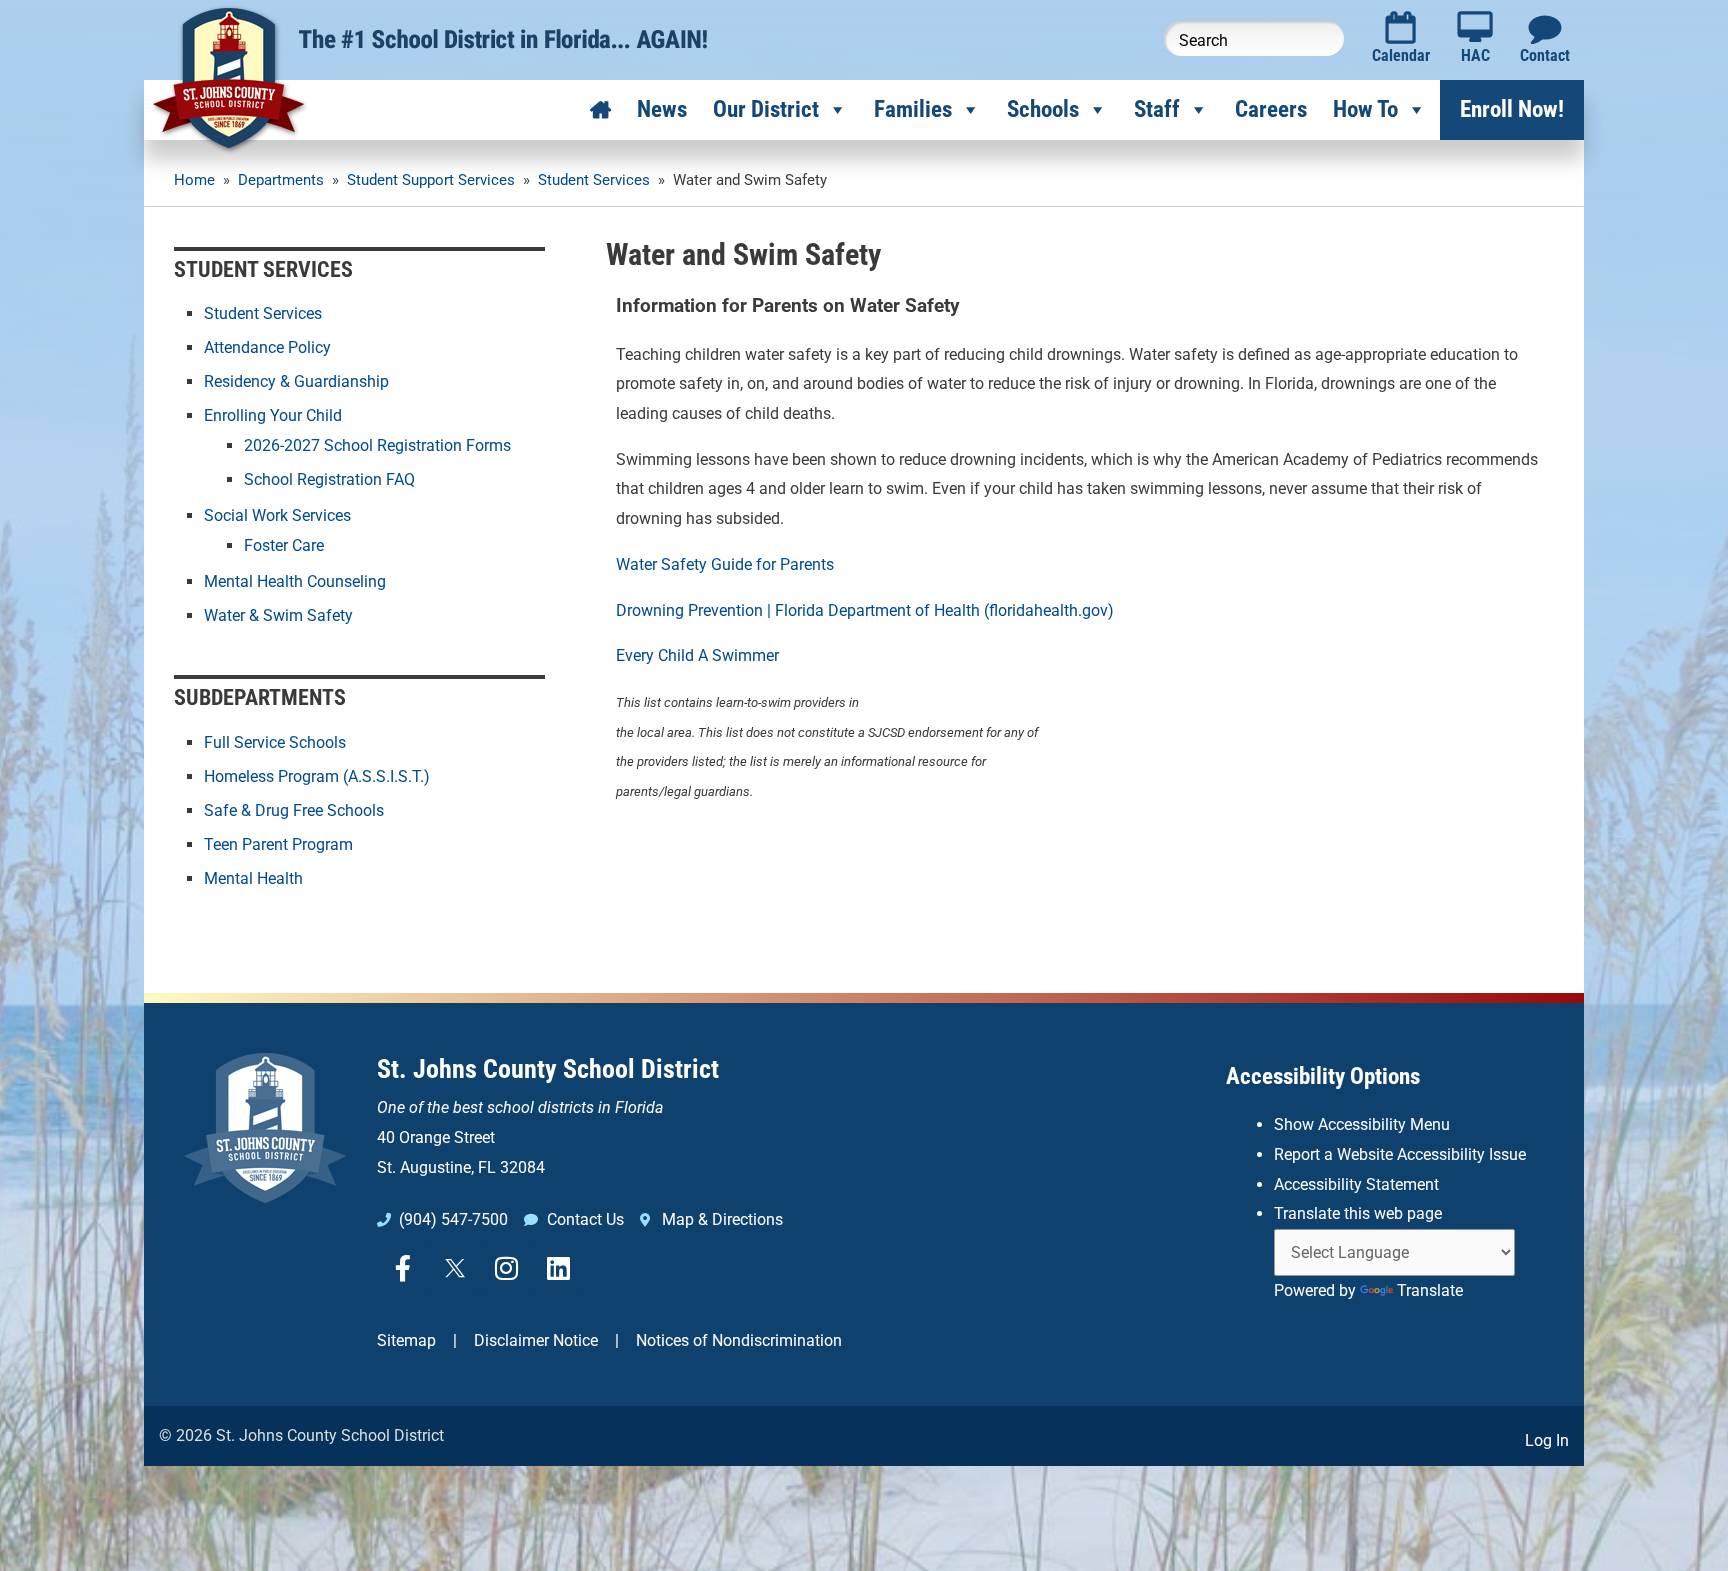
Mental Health (253, 878)
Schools (1043, 109)
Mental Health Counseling (295, 581)
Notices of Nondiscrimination (739, 1340)
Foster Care (284, 545)
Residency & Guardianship (296, 381)
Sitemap (406, 1340)
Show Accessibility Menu (1362, 1124)
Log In (1547, 1440)
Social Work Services (277, 515)
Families (913, 109)
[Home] (600, 110)
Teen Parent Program (278, 844)
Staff (1157, 109)
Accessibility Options (1323, 1076)
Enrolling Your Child (273, 415)
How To (1365, 109)
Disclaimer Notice (536, 1340)
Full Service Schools (275, 742)
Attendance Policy (267, 347)
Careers (1271, 109)
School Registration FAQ (329, 479)
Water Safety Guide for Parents (725, 564)
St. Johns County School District (548, 1069)
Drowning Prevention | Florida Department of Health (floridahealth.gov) (865, 610)
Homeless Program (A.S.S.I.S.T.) (317, 776)
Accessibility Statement (1356, 1184)
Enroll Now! (1512, 109)
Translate (1430, 1290)
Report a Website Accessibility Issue (1400, 1154)
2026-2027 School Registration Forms (377, 445)
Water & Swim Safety (278, 615)
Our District (766, 109)
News (662, 109)
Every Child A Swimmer (697, 655)
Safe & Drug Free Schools (294, 810)
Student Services (263, 313)
